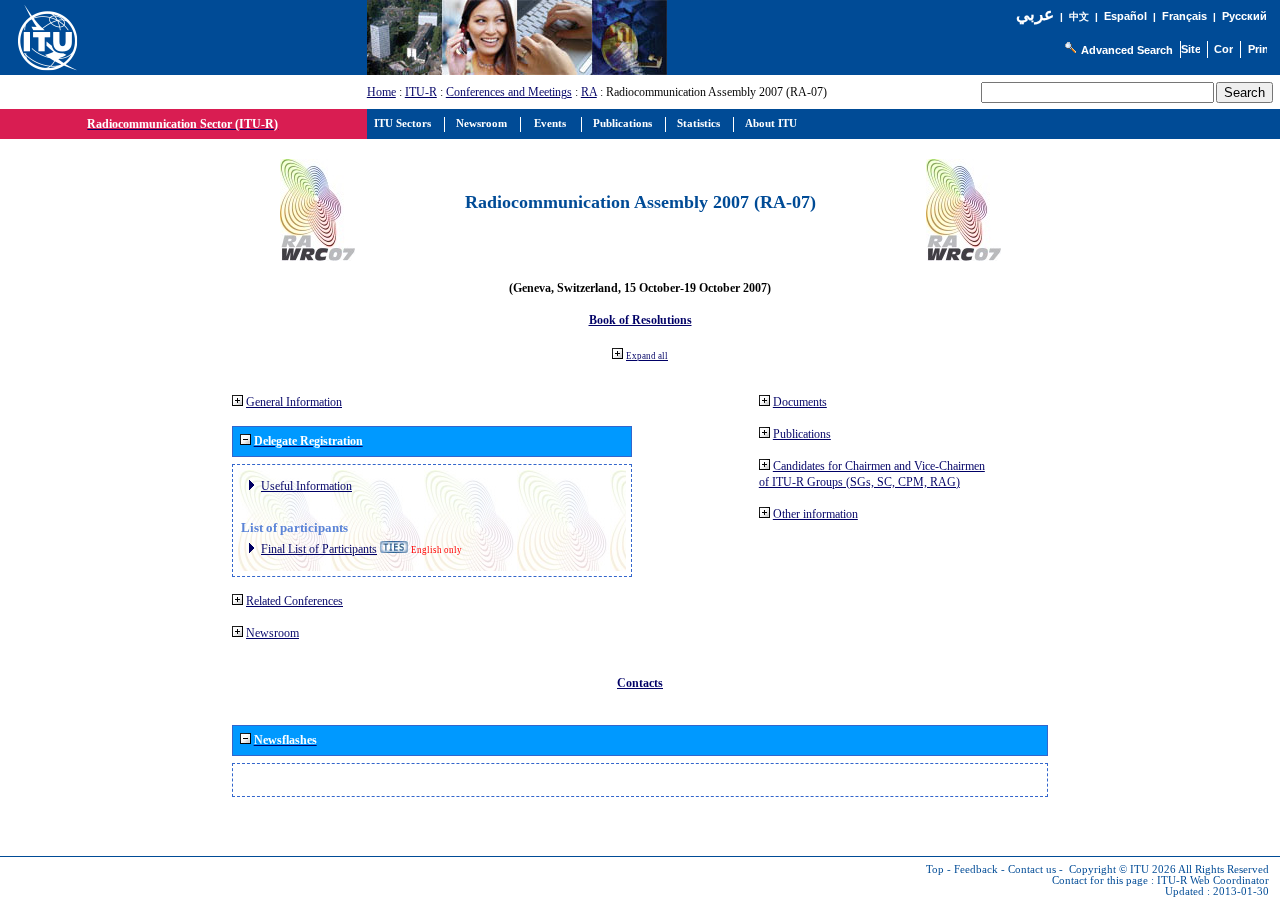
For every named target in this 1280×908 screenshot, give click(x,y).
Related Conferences (294, 601)
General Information (294, 402)
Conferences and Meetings (509, 92)
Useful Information (306, 486)
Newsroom (272, 633)
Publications (802, 434)
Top (935, 869)
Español (1125, 16)
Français (1184, 16)
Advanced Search (1127, 50)
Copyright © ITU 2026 (1122, 869)
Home (381, 92)
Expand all (647, 356)
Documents (800, 402)
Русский (1244, 16)
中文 (1079, 16)
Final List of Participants (319, 549)
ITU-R (421, 92)
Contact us (1032, 869)
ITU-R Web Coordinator (1213, 880)
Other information (815, 514)
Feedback (976, 869)
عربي (1035, 14)
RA (589, 92)
